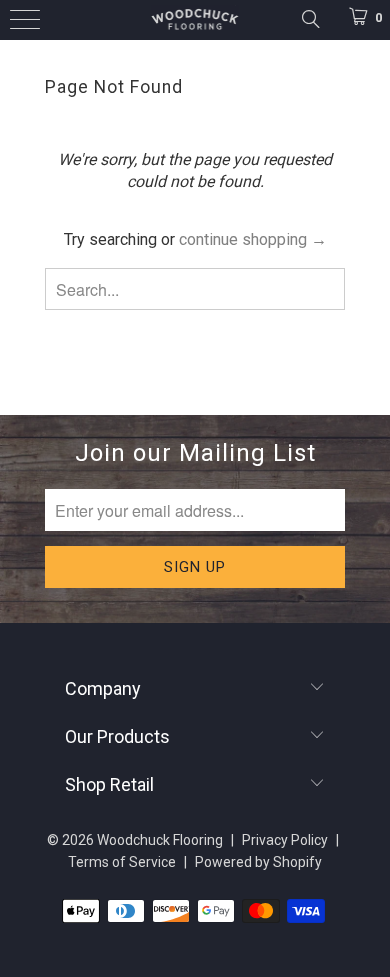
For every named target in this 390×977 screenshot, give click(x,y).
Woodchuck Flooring (160, 840)
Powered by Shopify (258, 862)
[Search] (309, 19)
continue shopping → (253, 239)
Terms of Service (122, 862)
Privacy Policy (285, 840)
